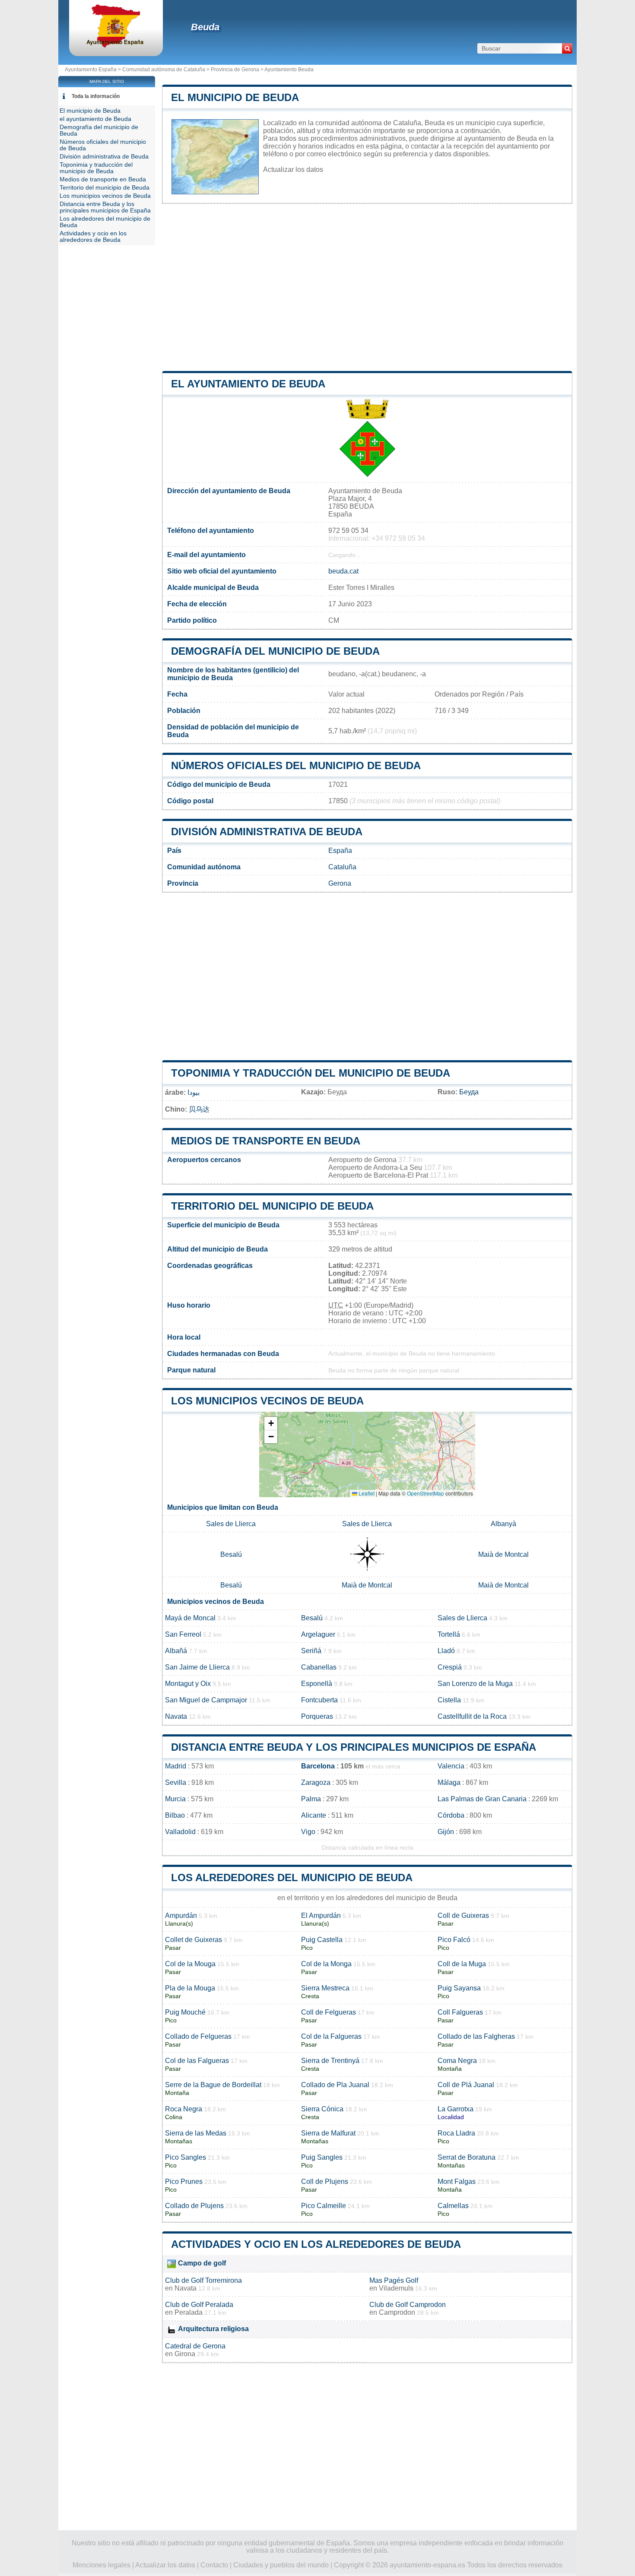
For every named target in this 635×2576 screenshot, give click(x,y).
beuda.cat (343, 571)
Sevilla (176, 1782)
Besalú (231, 1554)
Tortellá (449, 1634)
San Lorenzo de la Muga (475, 1684)
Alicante (314, 1815)
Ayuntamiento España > (94, 70)
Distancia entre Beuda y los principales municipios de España (354, 1747)
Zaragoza (316, 1782)
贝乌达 (199, 1109)
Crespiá (450, 1667)
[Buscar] (567, 48)
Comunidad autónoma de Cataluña (164, 70)
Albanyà (503, 1524)
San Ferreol (183, 1634)
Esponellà (317, 1684)
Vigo (308, 1832)
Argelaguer (318, 1634)
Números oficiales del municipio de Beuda (296, 765)
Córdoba (451, 1815)
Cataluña (342, 867)
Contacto (214, 2565)
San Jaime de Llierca (197, 1667)
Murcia (175, 1799)
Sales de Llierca (231, 1524)
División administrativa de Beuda (267, 832)
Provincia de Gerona (235, 70)
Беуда (469, 1092)
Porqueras (317, 1716)
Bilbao (175, 1815)
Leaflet (366, 1493)
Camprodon (397, 2312)
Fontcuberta (319, 1700)
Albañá (176, 1651)
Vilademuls (396, 2288)
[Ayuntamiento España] (116, 45)
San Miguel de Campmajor (206, 1700)
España (340, 851)
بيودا (194, 1092)
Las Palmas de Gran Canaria (482, 1799)
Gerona (340, 883)
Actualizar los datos (293, 170)
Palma (311, 1799)
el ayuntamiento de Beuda (248, 384)
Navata (176, 1716)
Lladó (446, 1651)
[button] (271, 1424)
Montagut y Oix (188, 1684)
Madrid (176, 1766)
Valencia (451, 1766)
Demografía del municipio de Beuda (275, 651)
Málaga (449, 1782)
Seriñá (311, 1651)
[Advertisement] (367, 288)
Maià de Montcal (503, 1554)
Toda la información (96, 96)
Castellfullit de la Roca (472, 1716)
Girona (185, 2354)
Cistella (449, 1700)
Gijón (446, 1832)
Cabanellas (319, 1667)
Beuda (205, 27)
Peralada (189, 2312)
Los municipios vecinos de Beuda (267, 1401)
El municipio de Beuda (235, 97)
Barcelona (318, 1766)
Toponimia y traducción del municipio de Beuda (311, 1073)
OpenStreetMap (425, 1493)
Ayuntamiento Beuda (289, 70)
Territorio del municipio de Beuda (272, 1206)
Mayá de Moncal (190, 1618)
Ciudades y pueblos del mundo (281, 2565)
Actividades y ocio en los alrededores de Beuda (316, 2244)
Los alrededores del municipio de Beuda (292, 1877)
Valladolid (180, 1832)
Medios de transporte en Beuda (266, 1141)
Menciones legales (102, 2565)
